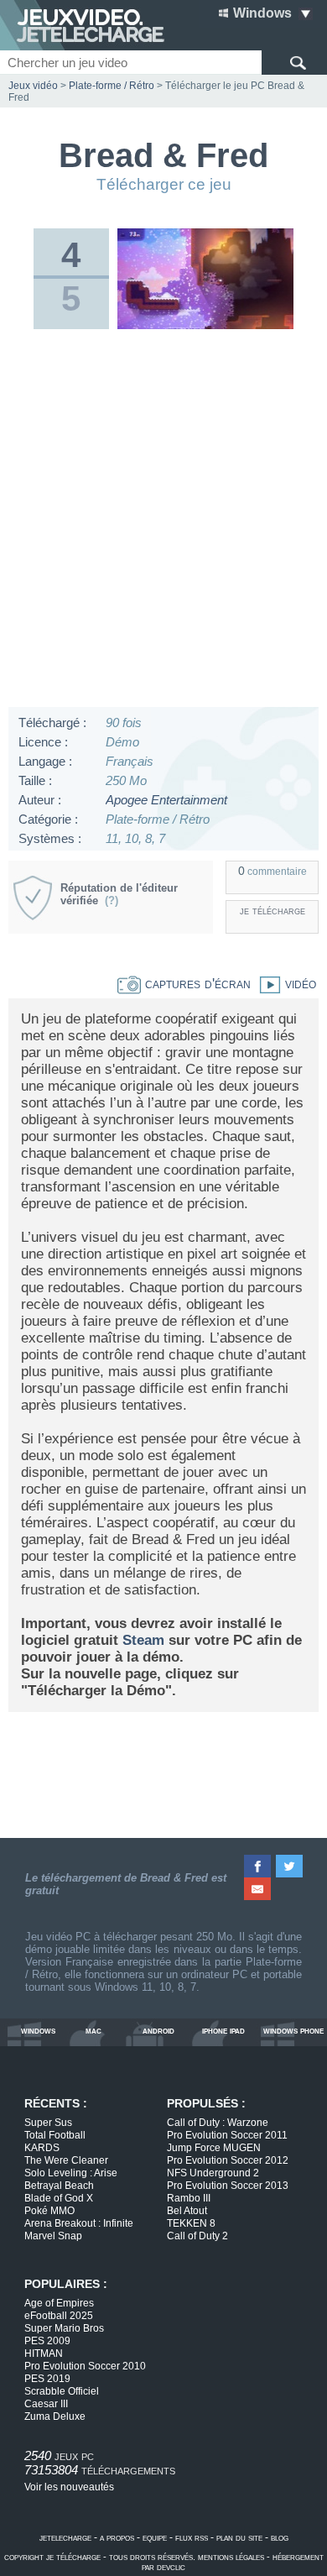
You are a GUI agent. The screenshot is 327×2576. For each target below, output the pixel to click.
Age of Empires (59, 2303)
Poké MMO (49, 2211)
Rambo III (189, 2198)
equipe (155, 2537)
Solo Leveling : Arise (71, 2173)
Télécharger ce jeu (164, 184)
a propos (117, 2537)
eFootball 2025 (59, 2316)
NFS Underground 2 (213, 2173)
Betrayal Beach (59, 2186)
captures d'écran (196, 984)
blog (280, 2537)
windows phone (293, 2031)
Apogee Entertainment (166, 800)
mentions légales (231, 2557)
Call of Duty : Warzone (218, 2123)
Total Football (55, 2135)
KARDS (42, 2148)
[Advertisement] (163, 522)
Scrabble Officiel (62, 2391)
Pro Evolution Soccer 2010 (85, 2366)
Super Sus (48, 2123)
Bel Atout (187, 2211)
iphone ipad (223, 2031)
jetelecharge (65, 2537)
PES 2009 (47, 2341)
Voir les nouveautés (69, 2487)
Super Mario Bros (64, 2328)
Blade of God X (59, 2198)
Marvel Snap (53, 2236)
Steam (143, 1640)
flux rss (192, 2537)
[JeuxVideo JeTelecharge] (82, 25)
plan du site (239, 2537)
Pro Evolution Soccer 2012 (228, 2160)
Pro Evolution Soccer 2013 (228, 2186)
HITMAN (44, 2353)
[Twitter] (290, 1866)
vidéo (298, 984)
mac (93, 2031)
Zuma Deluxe (55, 2416)
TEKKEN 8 (191, 2223)
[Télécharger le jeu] (206, 326)
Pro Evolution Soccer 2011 (227, 2135)
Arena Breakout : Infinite (79, 2223)
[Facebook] (258, 1866)
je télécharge (272, 911)
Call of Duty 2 (197, 2236)
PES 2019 (47, 2379)
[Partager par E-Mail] (258, 1889)
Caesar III (46, 2404)
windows (38, 2031)
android (158, 2031)
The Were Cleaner (66, 2160)
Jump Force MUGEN (214, 2148)
